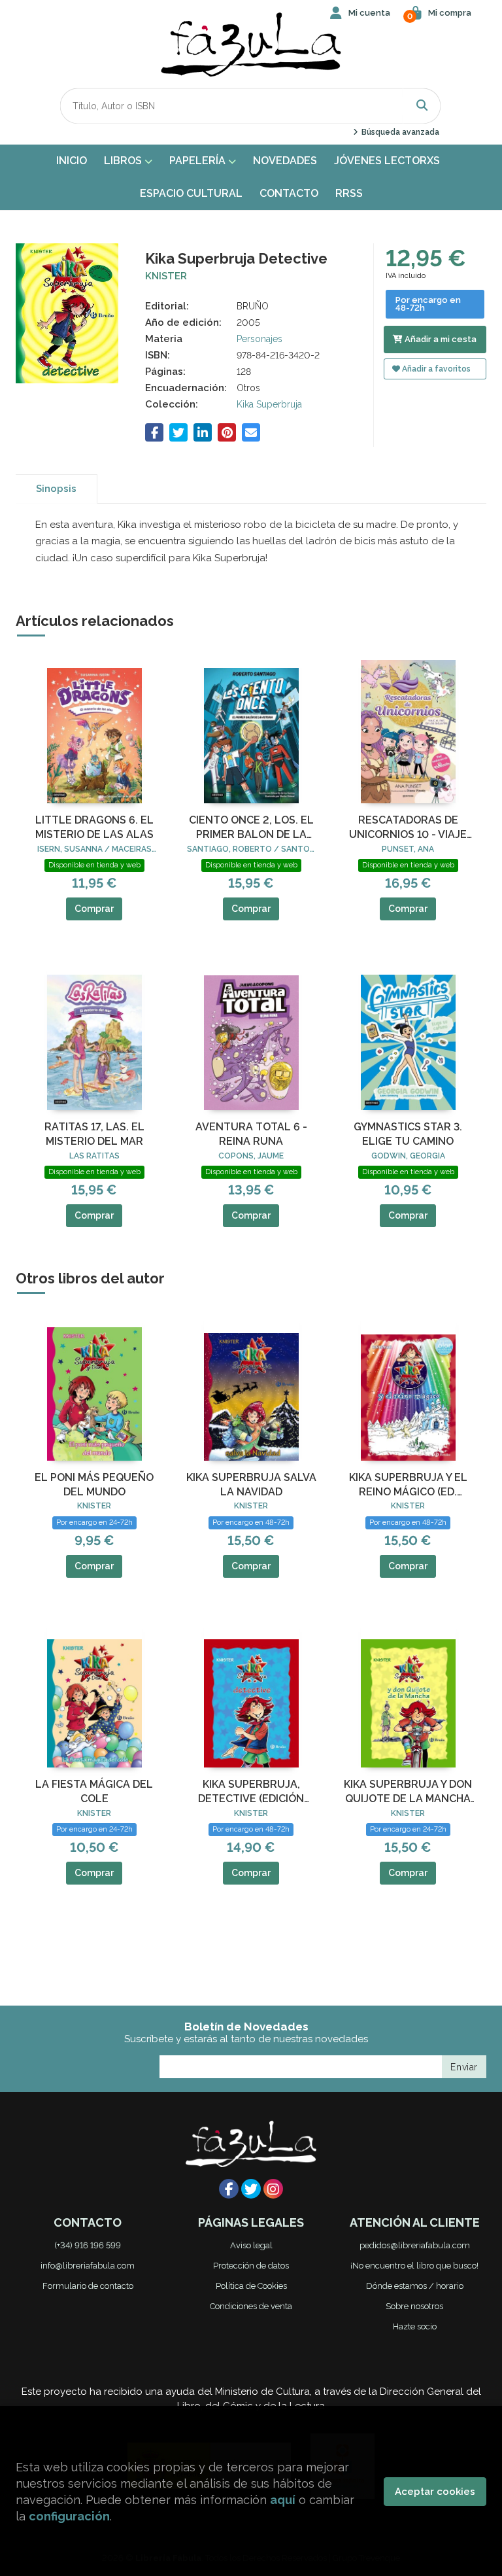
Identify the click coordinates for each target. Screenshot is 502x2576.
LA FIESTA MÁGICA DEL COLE (94, 1791)
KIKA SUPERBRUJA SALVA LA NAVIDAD (251, 1485)
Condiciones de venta (251, 2306)
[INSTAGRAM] (273, 2189)
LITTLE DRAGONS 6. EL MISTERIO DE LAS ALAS (94, 827)
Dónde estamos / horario (415, 2286)
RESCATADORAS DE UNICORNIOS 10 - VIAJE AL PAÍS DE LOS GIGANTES (408, 828)
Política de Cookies (251, 2286)
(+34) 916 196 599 (88, 2245)
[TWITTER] (251, 2189)
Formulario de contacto (88, 2286)
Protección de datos (251, 2266)
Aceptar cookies (435, 2492)
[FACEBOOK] (229, 2189)
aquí (283, 2500)
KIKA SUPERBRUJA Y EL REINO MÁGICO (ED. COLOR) (408, 1486)
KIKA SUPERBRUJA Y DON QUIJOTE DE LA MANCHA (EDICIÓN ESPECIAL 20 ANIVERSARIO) (408, 1792)
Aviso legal (251, 2245)
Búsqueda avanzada (399, 132)
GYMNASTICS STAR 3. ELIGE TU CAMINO (408, 1134)
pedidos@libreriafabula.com (415, 2245)
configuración (69, 2516)
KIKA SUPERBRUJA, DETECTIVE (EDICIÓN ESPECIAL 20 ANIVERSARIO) (251, 1792)
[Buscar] (422, 106)
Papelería (199, 161)
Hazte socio (415, 2326)
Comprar (94, 909)
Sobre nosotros (414, 2306)
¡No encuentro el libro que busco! (414, 2266)
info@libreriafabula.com (88, 2266)
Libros (124, 161)
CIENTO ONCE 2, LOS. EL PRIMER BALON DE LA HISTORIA (251, 828)
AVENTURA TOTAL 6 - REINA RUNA (251, 1134)
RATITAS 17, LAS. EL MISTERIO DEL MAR (94, 1134)
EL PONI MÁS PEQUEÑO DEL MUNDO (94, 1485)
